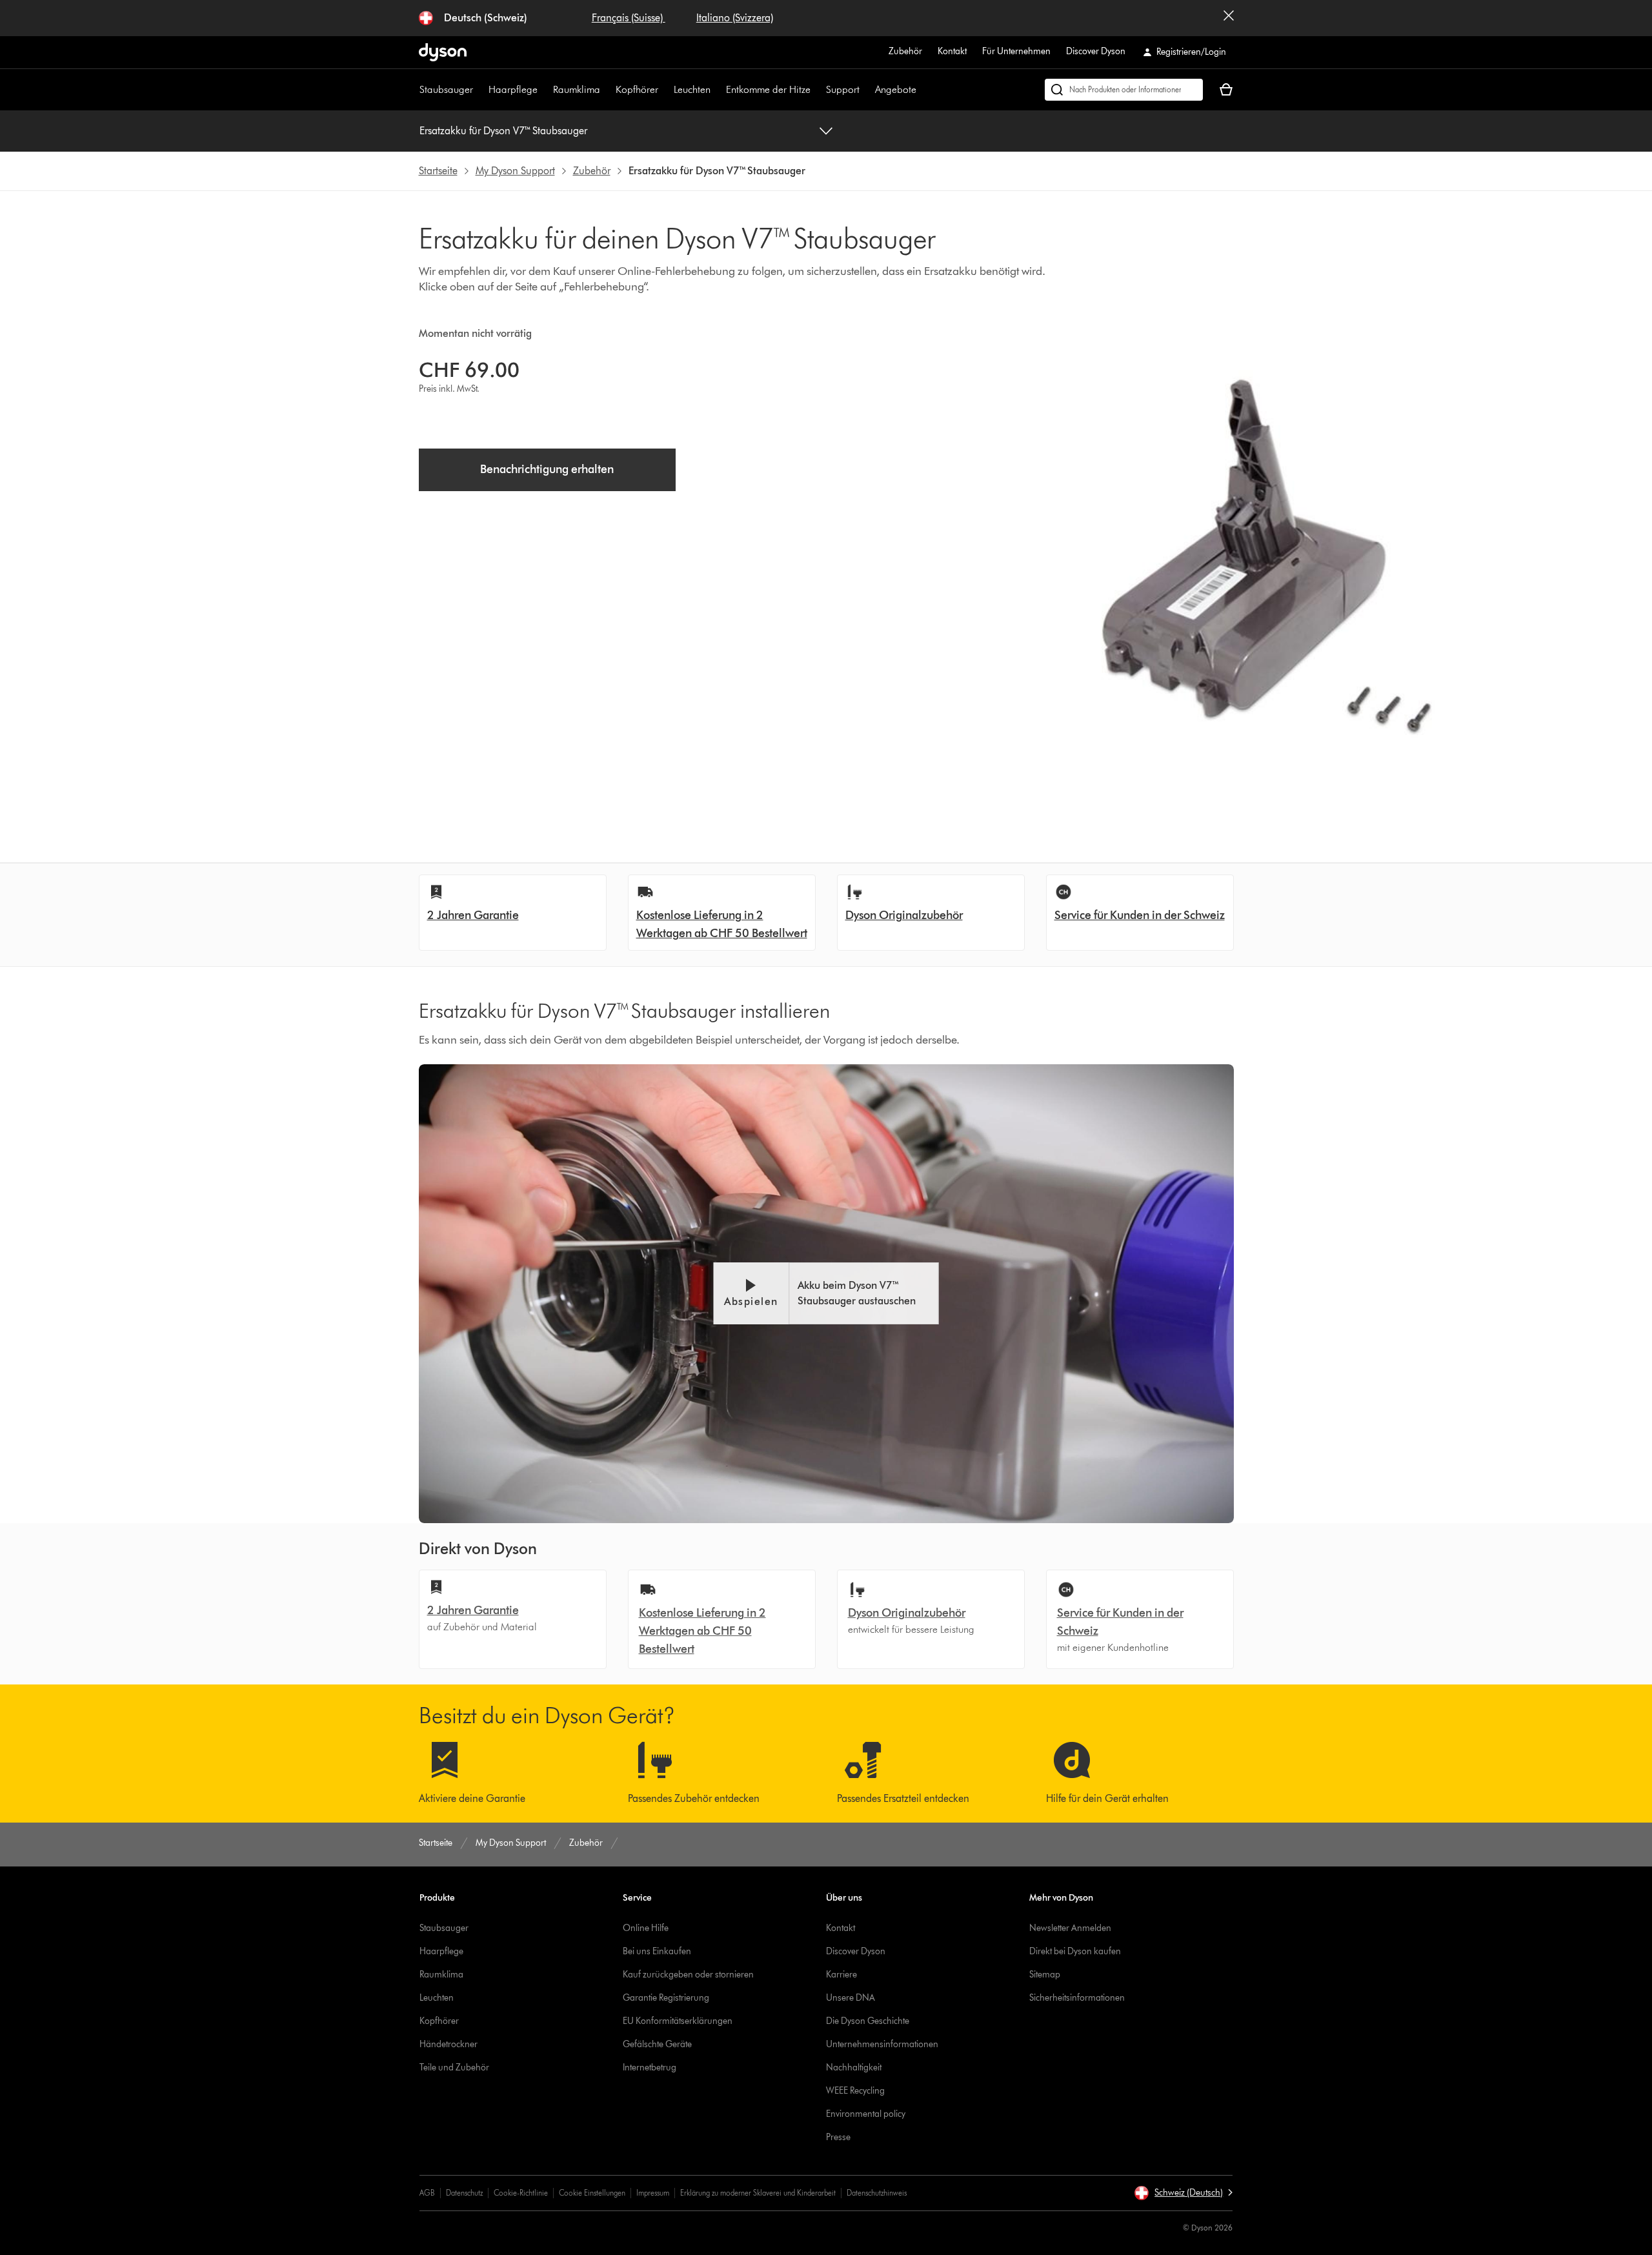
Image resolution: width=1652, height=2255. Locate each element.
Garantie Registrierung (666, 1998)
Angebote (896, 89)
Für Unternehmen (1016, 51)
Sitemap (1045, 1975)
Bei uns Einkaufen (657, 1951)
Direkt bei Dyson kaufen (1075, 1951)
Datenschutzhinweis (877, 2193)
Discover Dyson (1096, 51)
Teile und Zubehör (454, 2068)
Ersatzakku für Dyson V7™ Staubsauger (503, 131)
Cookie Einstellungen (592, 2193)
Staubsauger (446, 89)
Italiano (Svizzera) (735, 18)
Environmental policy (866, 2114)
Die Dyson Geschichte (868, 2021)
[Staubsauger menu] (479, 90)
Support (843, 89)
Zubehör (905, 51)
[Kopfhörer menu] (665, 90)
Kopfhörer (637, 89)
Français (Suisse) (629, 18)
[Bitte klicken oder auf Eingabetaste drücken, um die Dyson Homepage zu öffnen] (443, 52)
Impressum (653, 2193)
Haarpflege (513, 89)
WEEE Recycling (855, 2091)
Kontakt (952, 51)
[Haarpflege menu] (544, 90)
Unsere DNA (851, 1998)
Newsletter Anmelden (1070, 1928)
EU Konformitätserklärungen (678, 2021)
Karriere (841, 1975)
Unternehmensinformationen (882, 2044)
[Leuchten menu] (717, 90)
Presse (838, 2137)
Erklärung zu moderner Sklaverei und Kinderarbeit (758, 2193)
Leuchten (692, 89)
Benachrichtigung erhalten (547, 469)
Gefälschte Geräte (657, 2044)
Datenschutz (464, 2193)
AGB (427, 2193)
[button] (826, 1293)
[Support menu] (866, 90)
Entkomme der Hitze (768, 89)
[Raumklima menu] (607, 90)
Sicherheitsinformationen (1077, 1998)
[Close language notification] (1229, 18)
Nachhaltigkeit (854, 2068)
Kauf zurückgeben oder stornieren (688, 1975)
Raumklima (577, 89)
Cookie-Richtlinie (521, 2193)
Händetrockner (448, 2044)
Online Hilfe (646, 1928)
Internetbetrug (650, 2068)
